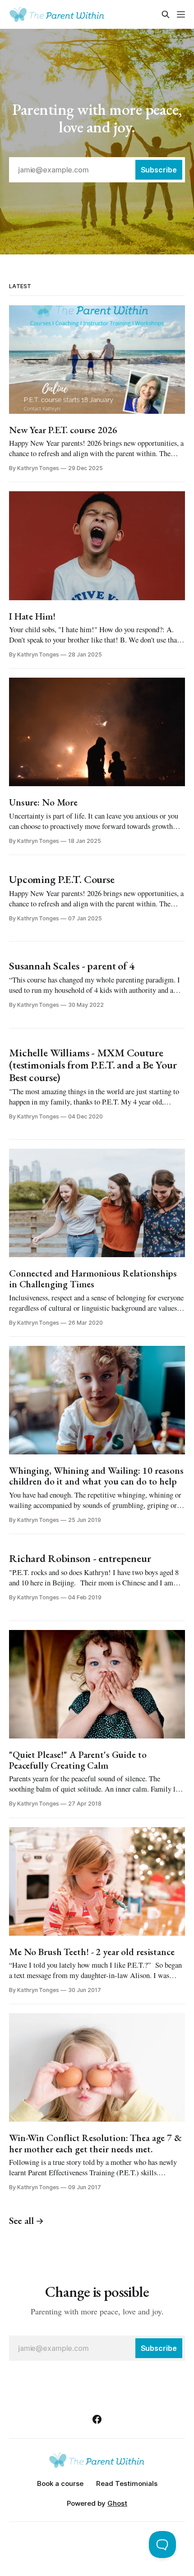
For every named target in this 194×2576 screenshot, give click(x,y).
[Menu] (181, 14)
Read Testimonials (127, 2483)
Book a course (60, 2483)
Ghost (117, 2503)
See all (21, 2221)
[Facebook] (97, 2419)
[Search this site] (166, 14)
